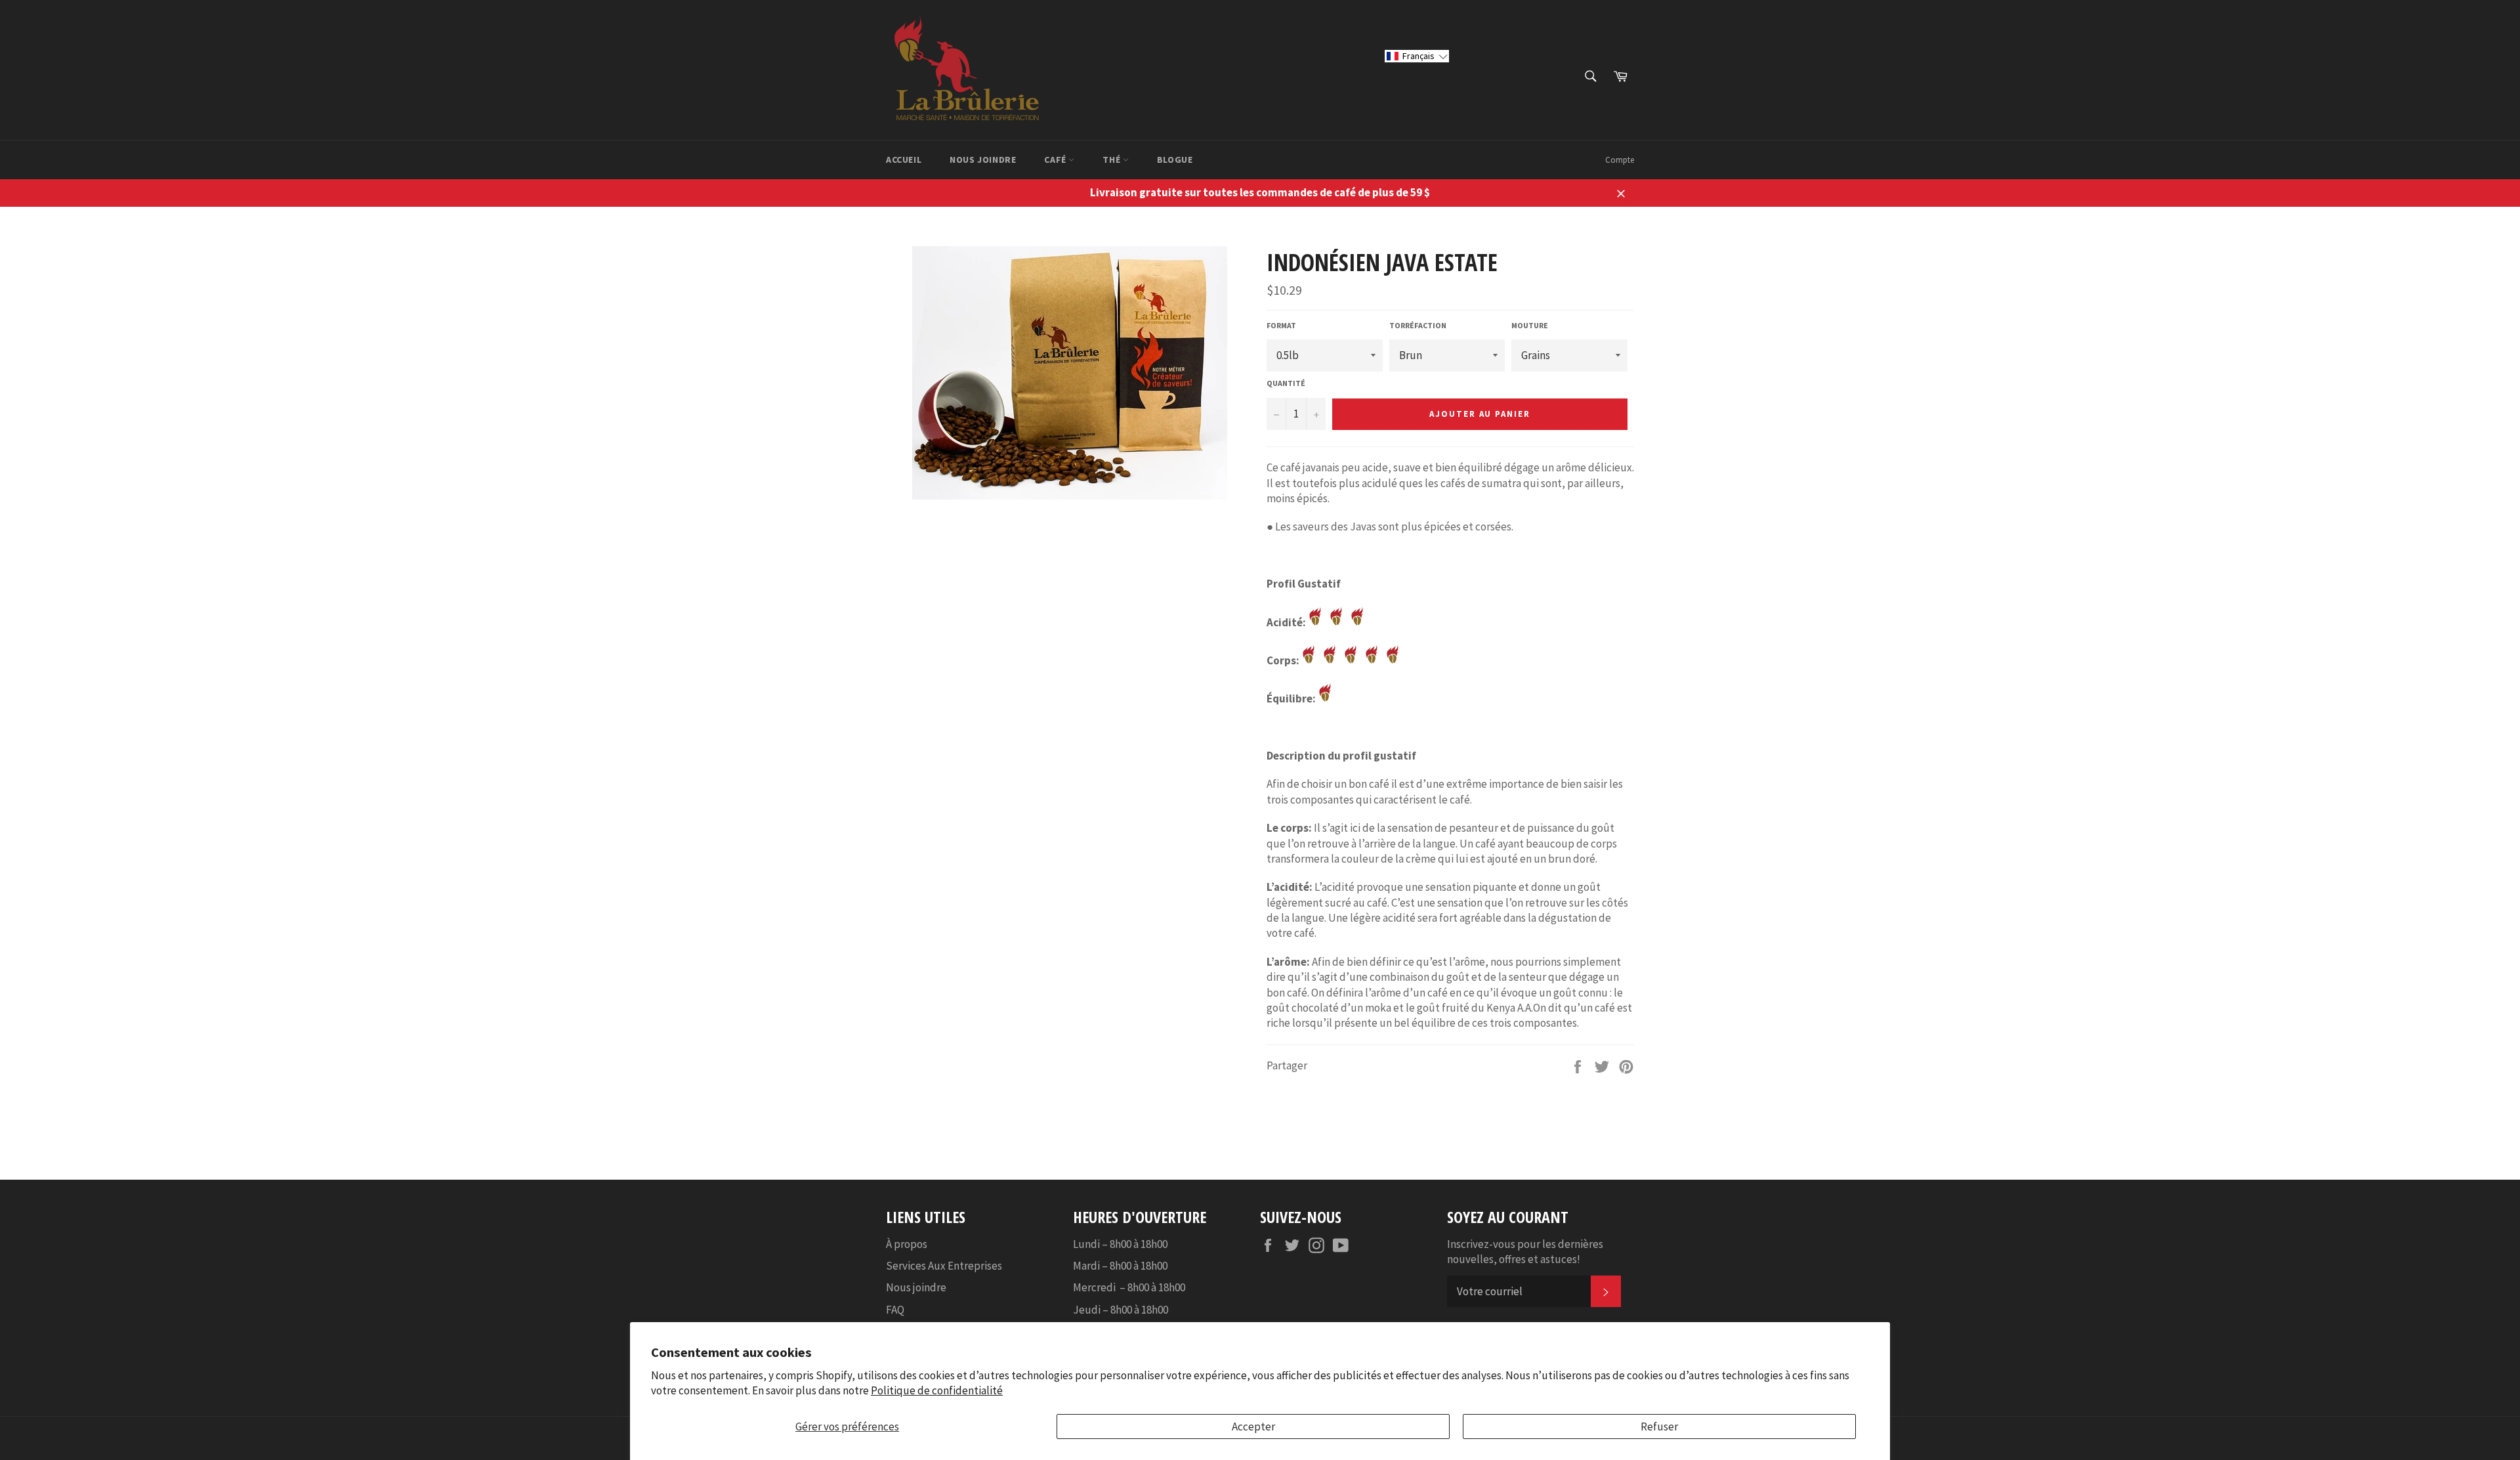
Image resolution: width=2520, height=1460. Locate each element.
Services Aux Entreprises (944, 1266)
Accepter (1253, 1427)
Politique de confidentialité (937, 1390)
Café (1056, 160)
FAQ (895, 1310)
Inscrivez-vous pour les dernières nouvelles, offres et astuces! (1525, 1252)
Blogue (1175, 160)
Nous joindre (983, 160)
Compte (1620, 160)
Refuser (1659, 1427)
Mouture (1530, 325)
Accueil (904, 160)
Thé (1112, 160)
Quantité (1286, 383)
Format (1281, 325)
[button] (1417, 56)
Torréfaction (1418, 325)
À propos (907, 1244)
